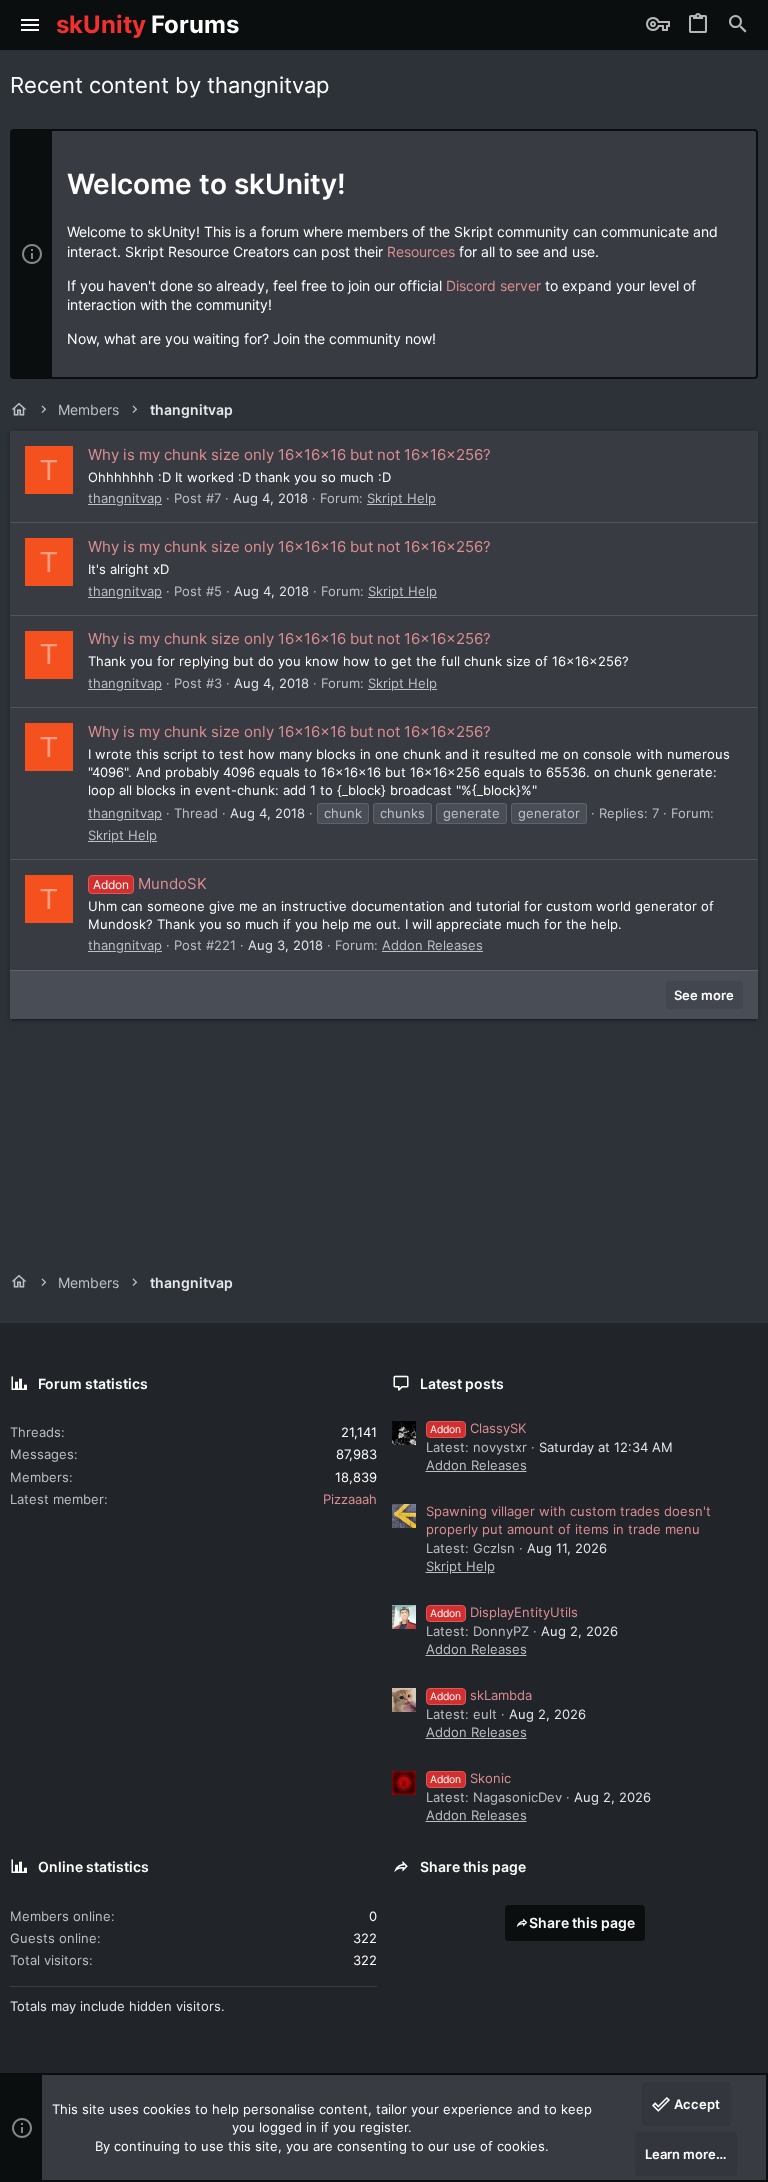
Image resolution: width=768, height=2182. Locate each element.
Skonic (470, 1778)
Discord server (493, 285)
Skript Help (401, 498)
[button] (30, 25)
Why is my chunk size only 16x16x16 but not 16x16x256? (289, 454)
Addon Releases (432, 945)
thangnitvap (125, 498)
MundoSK (150, 883)
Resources (421, 251)
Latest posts (462, 1383)
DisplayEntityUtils (504, 1612)
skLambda (481, 1695)
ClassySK (478, 1428)
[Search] (738, 25)
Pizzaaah (350, 1499)
